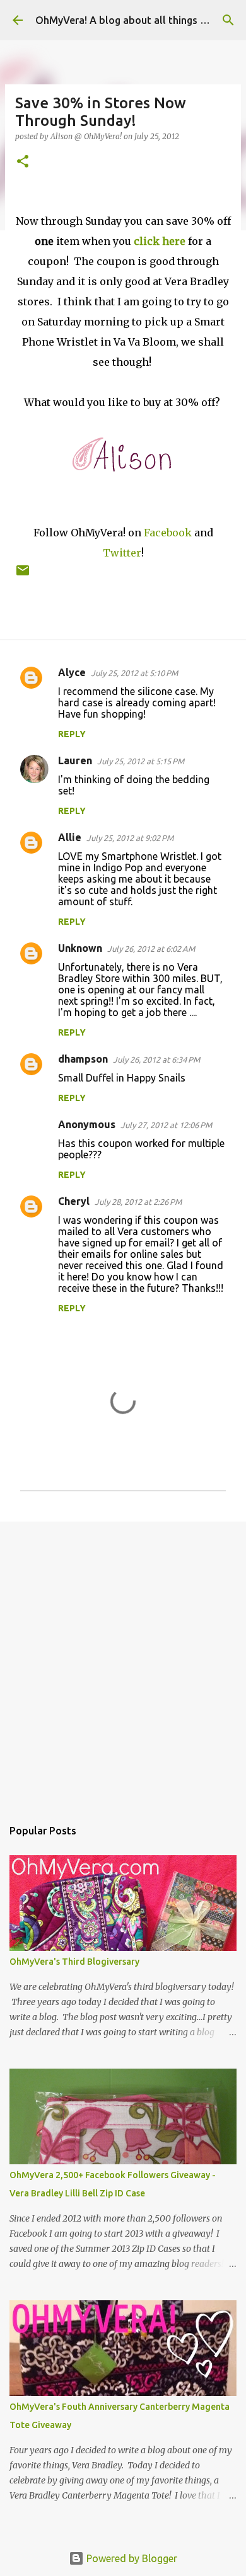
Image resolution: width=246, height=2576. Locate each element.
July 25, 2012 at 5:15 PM (141, 761)
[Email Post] (23, 575)
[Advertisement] (123, 1663)
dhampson (83, 1059)
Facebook (168, 533)
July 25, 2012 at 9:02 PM (130, 838)
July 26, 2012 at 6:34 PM (156, 1059)
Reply (72, 734)
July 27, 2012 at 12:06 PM (166, 1125)
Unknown (80, 948)
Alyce (72, 672)
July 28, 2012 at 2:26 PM (138, 1202)
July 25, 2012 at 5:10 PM (134, 673)
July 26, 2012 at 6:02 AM (151, 949)
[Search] (228, 20)
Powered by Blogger (131, 2558)
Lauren (75, 760)
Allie (70, 837)
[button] (23, 162)
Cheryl (74, 1201)
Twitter (122, 553)
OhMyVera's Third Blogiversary (74, 1962)
